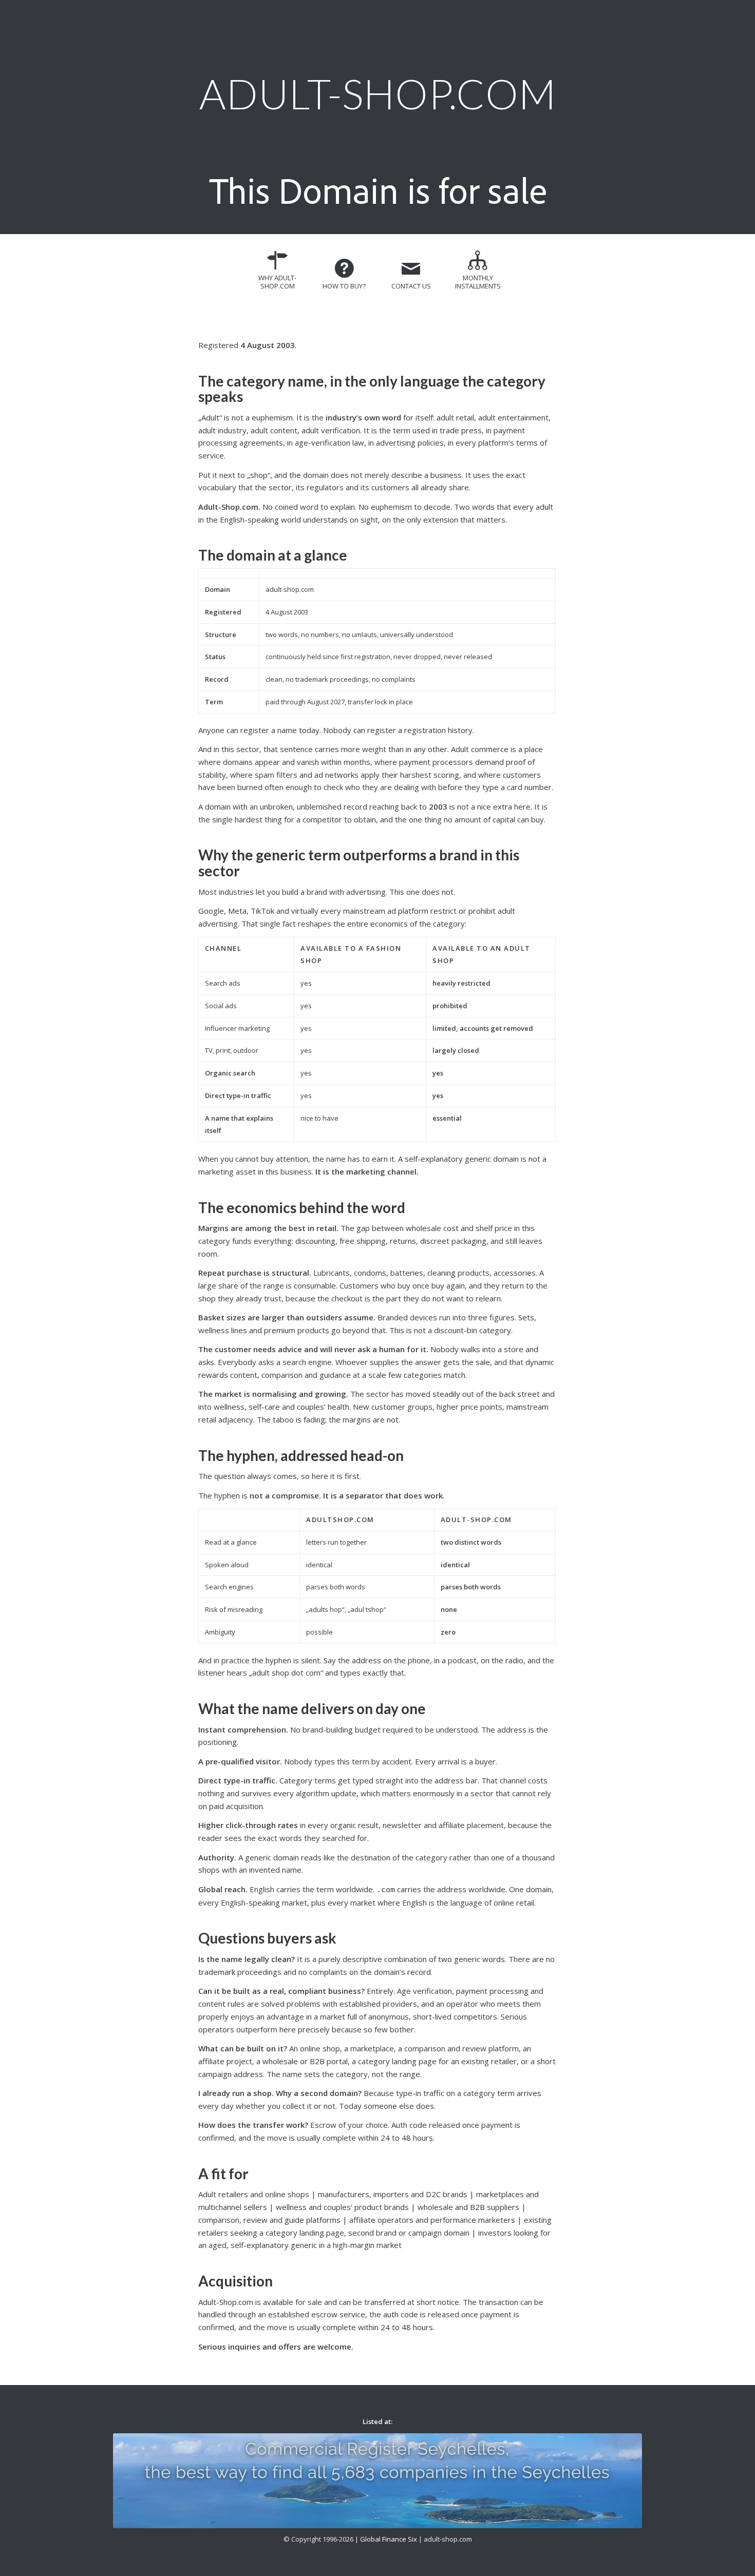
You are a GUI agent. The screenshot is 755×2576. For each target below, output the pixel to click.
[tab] (277, 274)
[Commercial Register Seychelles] (377, 2481)
